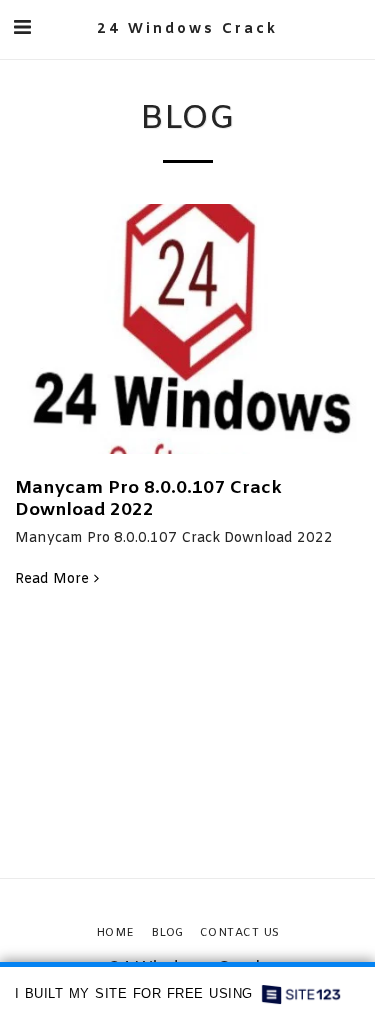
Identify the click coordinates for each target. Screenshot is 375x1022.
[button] (22, 28)
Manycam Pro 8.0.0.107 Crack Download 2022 (148, 499)
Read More (52, 580)
